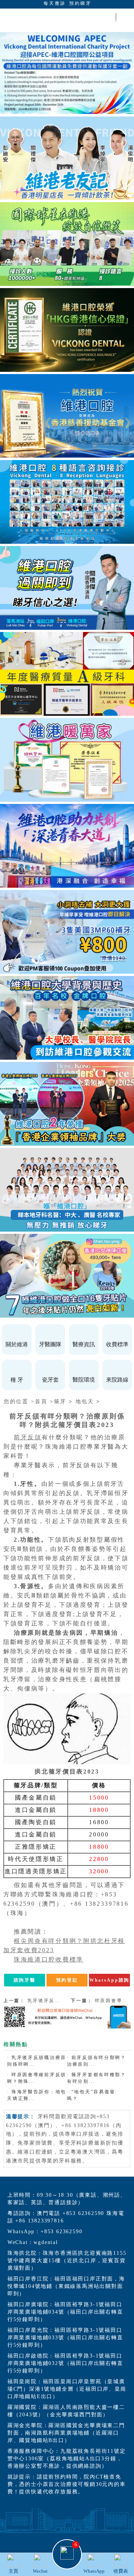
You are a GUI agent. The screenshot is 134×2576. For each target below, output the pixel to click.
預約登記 (67, 1980)
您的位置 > (19, 1402)
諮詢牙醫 (25, 1980)
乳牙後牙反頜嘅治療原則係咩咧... (37, 2061)
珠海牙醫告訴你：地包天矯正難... (37, 2095)
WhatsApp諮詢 (109, 1980)
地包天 (85, 1402)
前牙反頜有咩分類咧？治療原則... (97, 2061)
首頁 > (44, 1402)
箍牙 (60, 1402)
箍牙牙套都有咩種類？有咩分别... (97, 2078)
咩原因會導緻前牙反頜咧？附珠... (37, 2078)
